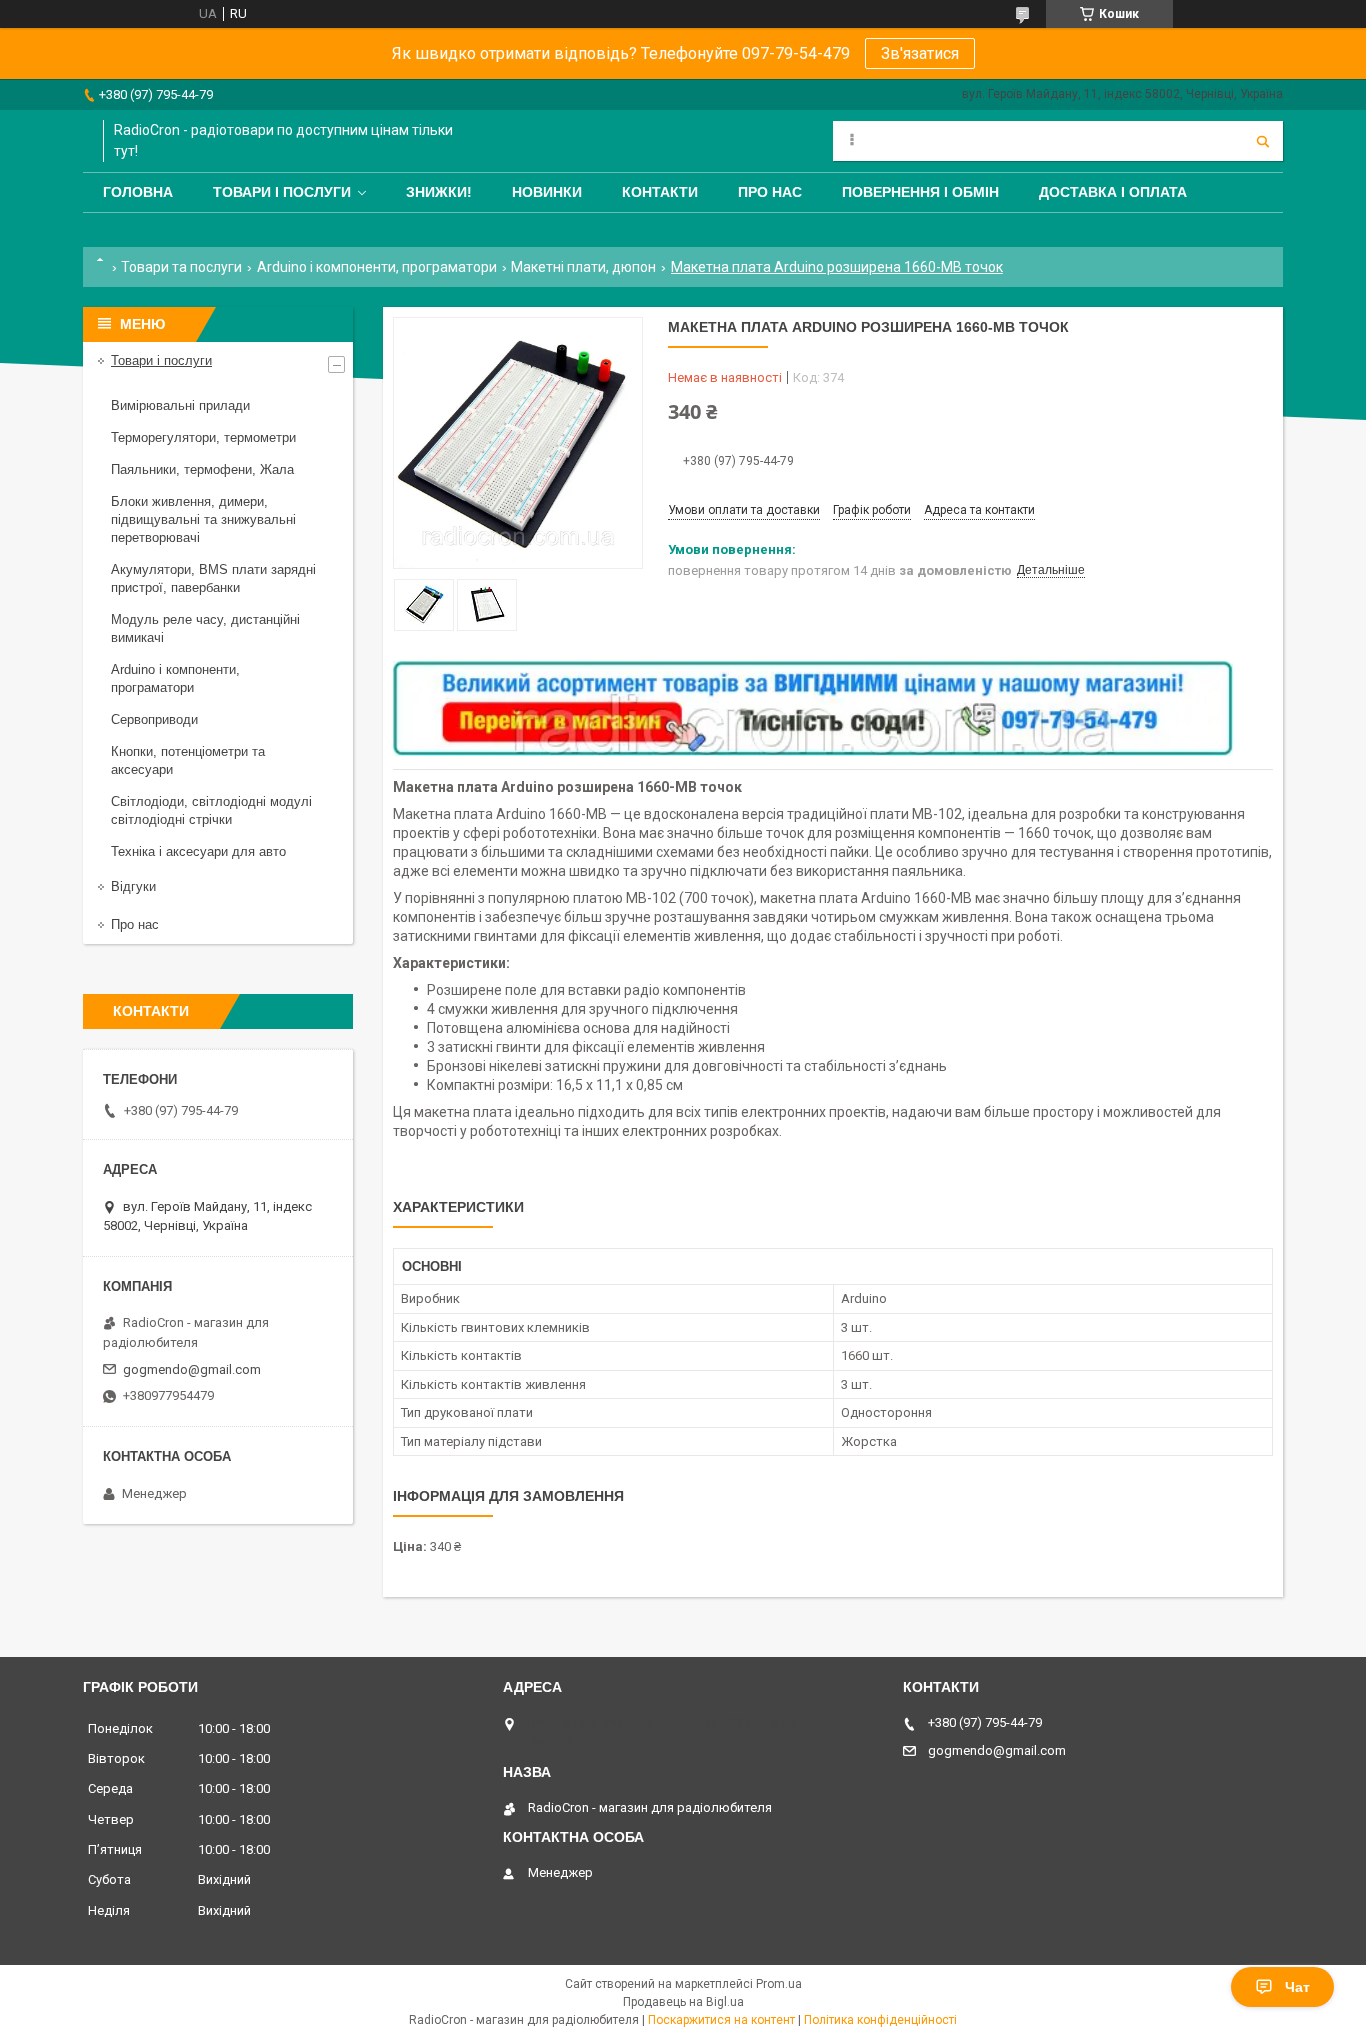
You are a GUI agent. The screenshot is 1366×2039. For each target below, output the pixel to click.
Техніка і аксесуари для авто (198, 851)
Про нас (770, 192)
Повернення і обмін (920, 192)
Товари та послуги (181, 267)
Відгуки (133, 886)
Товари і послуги (282, 192)
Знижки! (439, 192)
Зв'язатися (920, 53)
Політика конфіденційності (880, 2020)
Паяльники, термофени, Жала (202, 469)
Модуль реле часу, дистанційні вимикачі (205, 628)
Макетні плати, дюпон (583, 267)
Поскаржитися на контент (721, 2020)
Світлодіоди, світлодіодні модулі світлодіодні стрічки (211, 810)
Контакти (660, 192)
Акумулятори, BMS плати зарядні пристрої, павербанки (213, 578)
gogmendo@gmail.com (192, 1369)
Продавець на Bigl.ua (683, 2002)
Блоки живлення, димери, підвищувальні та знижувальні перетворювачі (203, 519)
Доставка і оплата (1113, 192)
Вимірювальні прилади (180, 405)
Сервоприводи (154, 719)
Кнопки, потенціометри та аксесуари (188, 760)
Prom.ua (779, 1984)
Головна (138, 192)
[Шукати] (1263, 141)
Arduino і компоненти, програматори (377, 267)
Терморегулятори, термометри (203, 437)
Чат (1297, 1987)
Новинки (547, 192)
